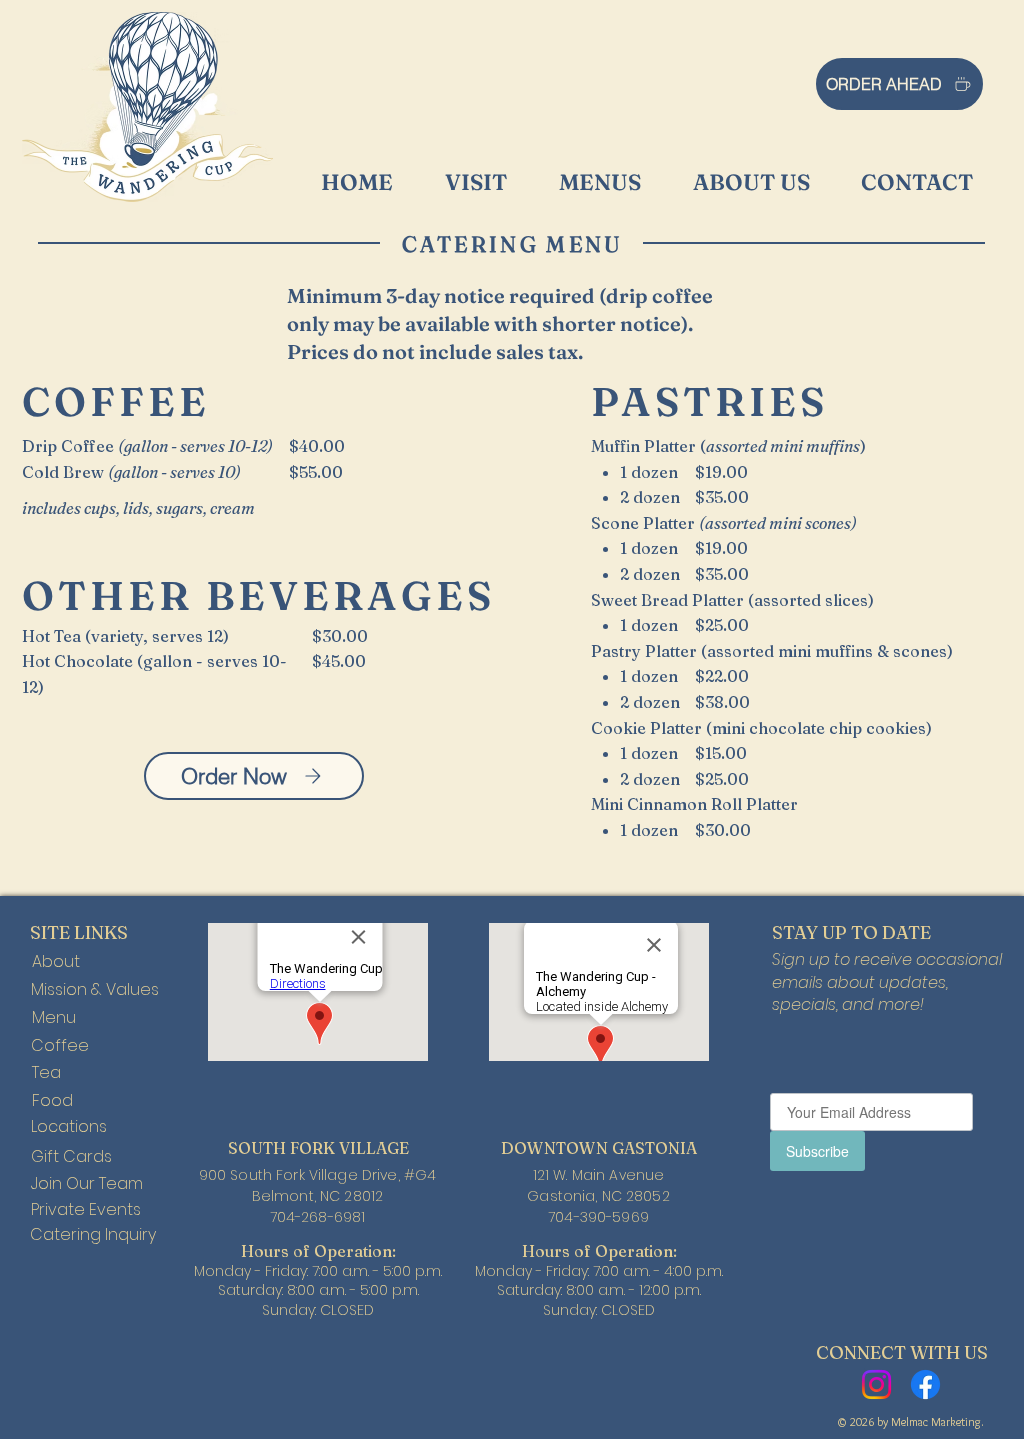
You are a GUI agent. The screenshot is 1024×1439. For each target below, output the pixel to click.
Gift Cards (71, 1156)
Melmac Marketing (936, 1421)
